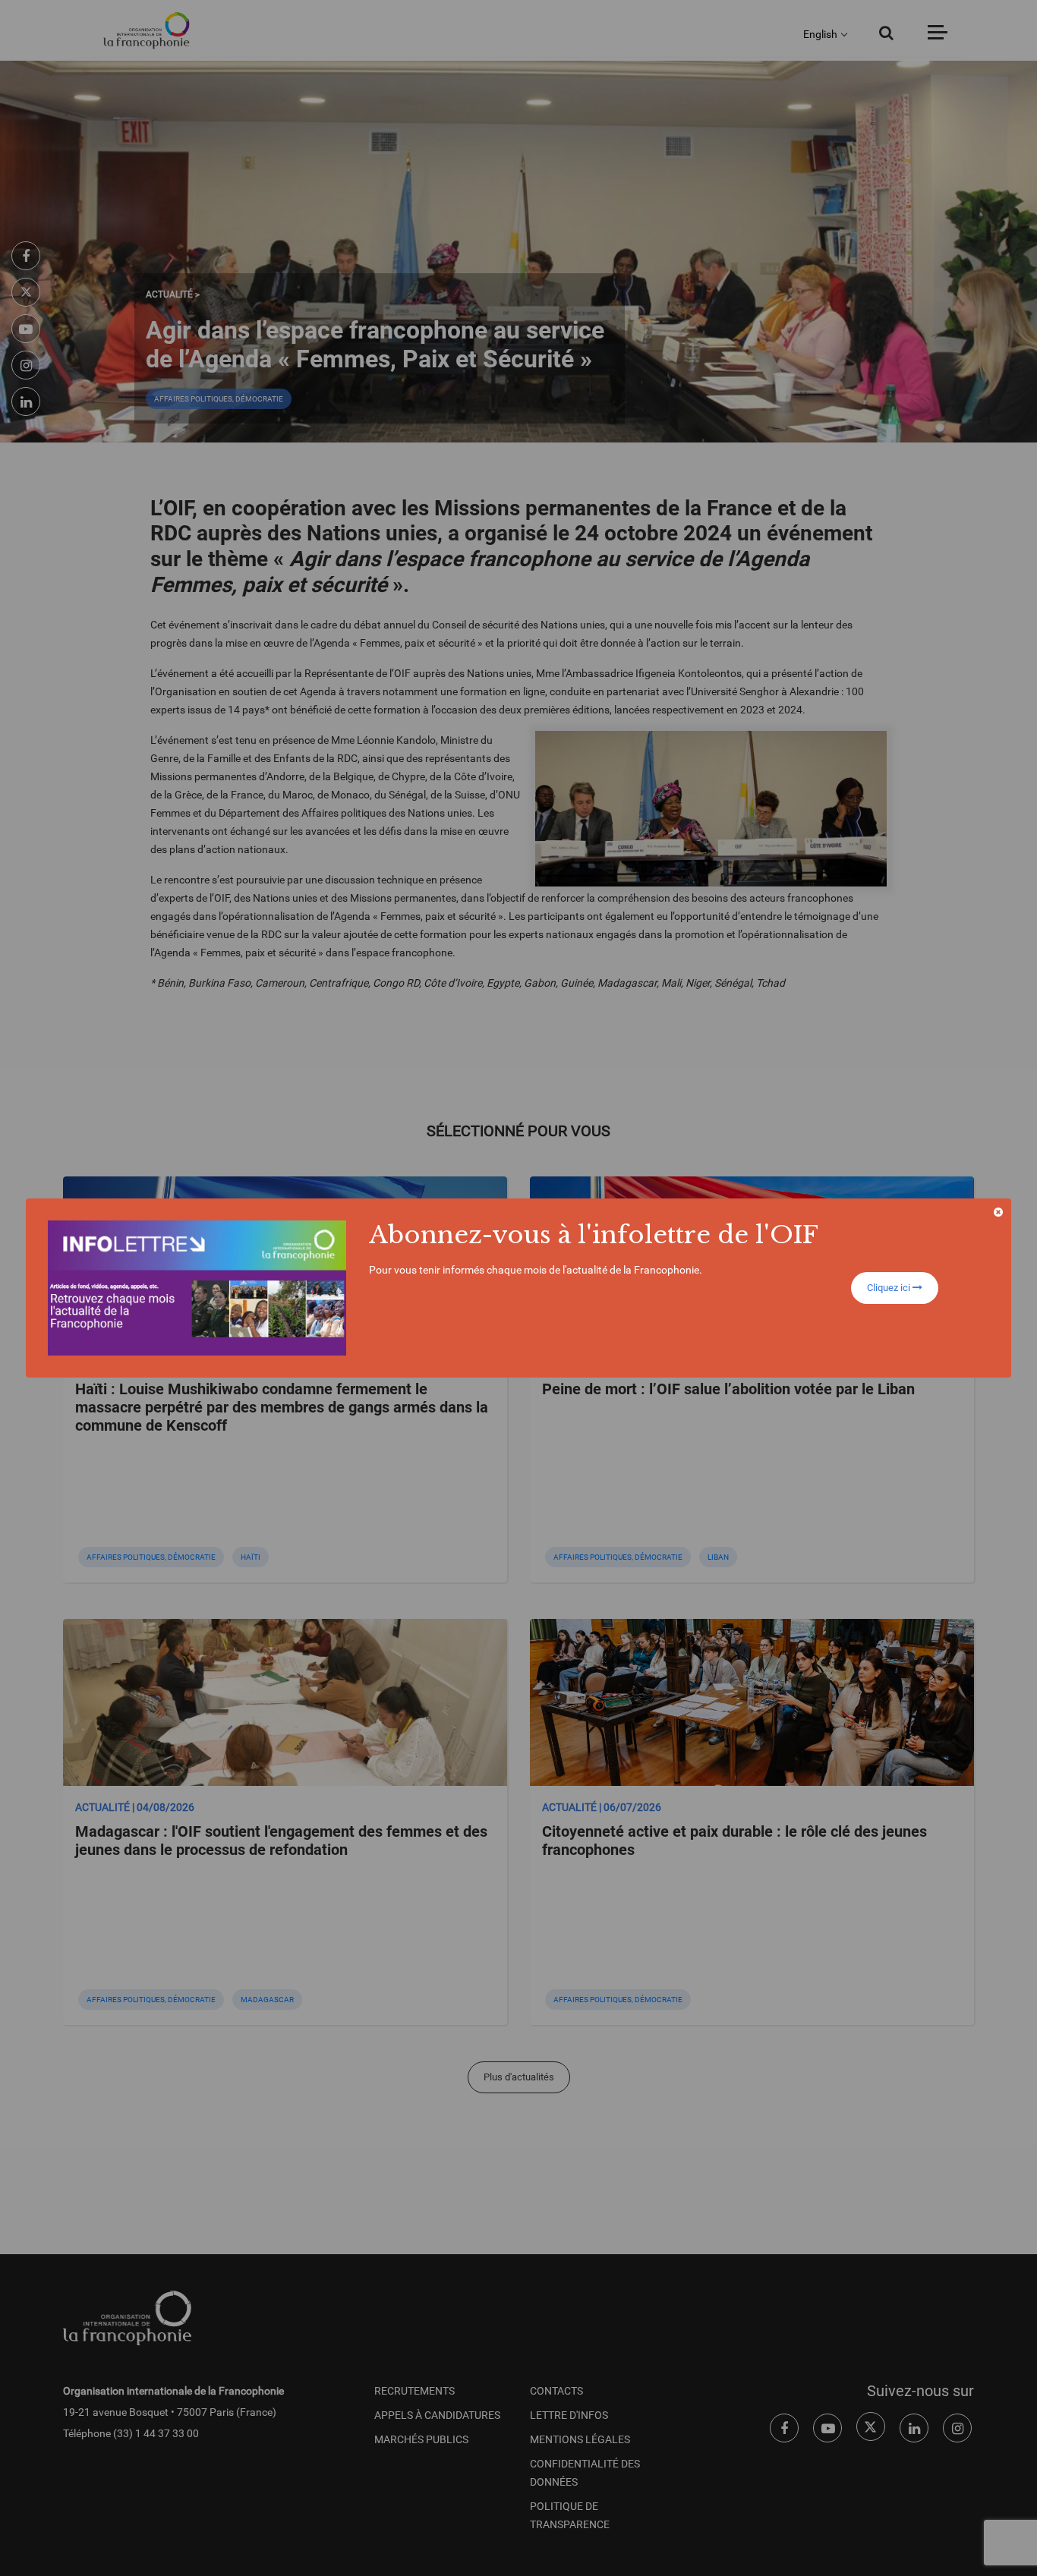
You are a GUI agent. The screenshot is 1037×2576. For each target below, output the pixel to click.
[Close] (998, 1212)
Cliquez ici (890, 1288)
